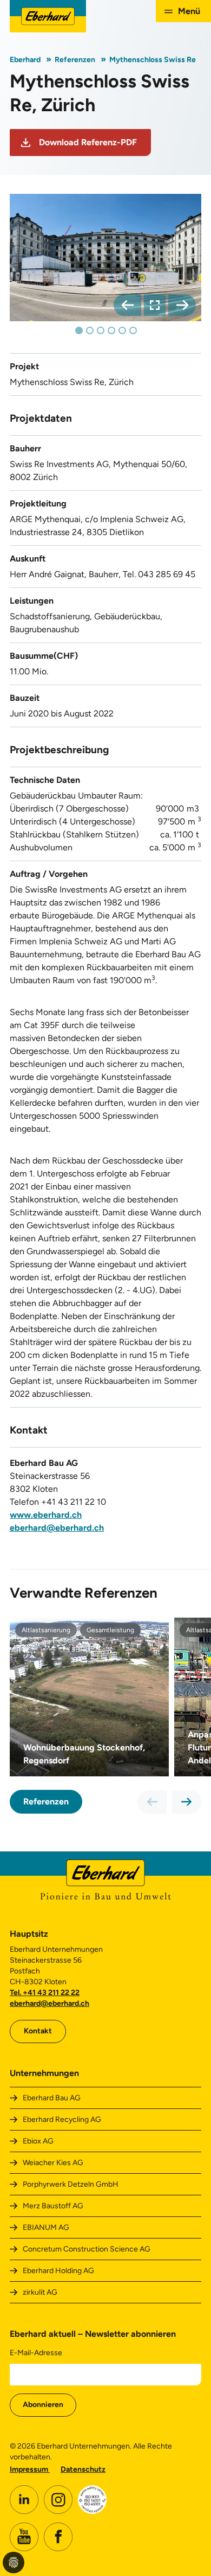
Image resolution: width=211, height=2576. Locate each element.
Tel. (16, 1993)
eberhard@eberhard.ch (57, 1528)
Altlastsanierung (46, 1630)
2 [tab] (90, 330)
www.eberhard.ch (46, 1515)
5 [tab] (122, 330)
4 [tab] (111, 330)
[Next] (182, 305)
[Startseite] (48, 16)
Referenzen (75, 60)
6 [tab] (133, 330)
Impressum (30, 2469)
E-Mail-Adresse (36, 2353)
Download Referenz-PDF (88, 142)
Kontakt (38, 2031)
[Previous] (127, 305)
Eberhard (25, 60)
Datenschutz (83, 2469)
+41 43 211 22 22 (51, 1993)
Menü (189, 11)
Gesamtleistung (110, 1630)
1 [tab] (79, 330)
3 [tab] (101, 330)
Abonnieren (43, 2405)
